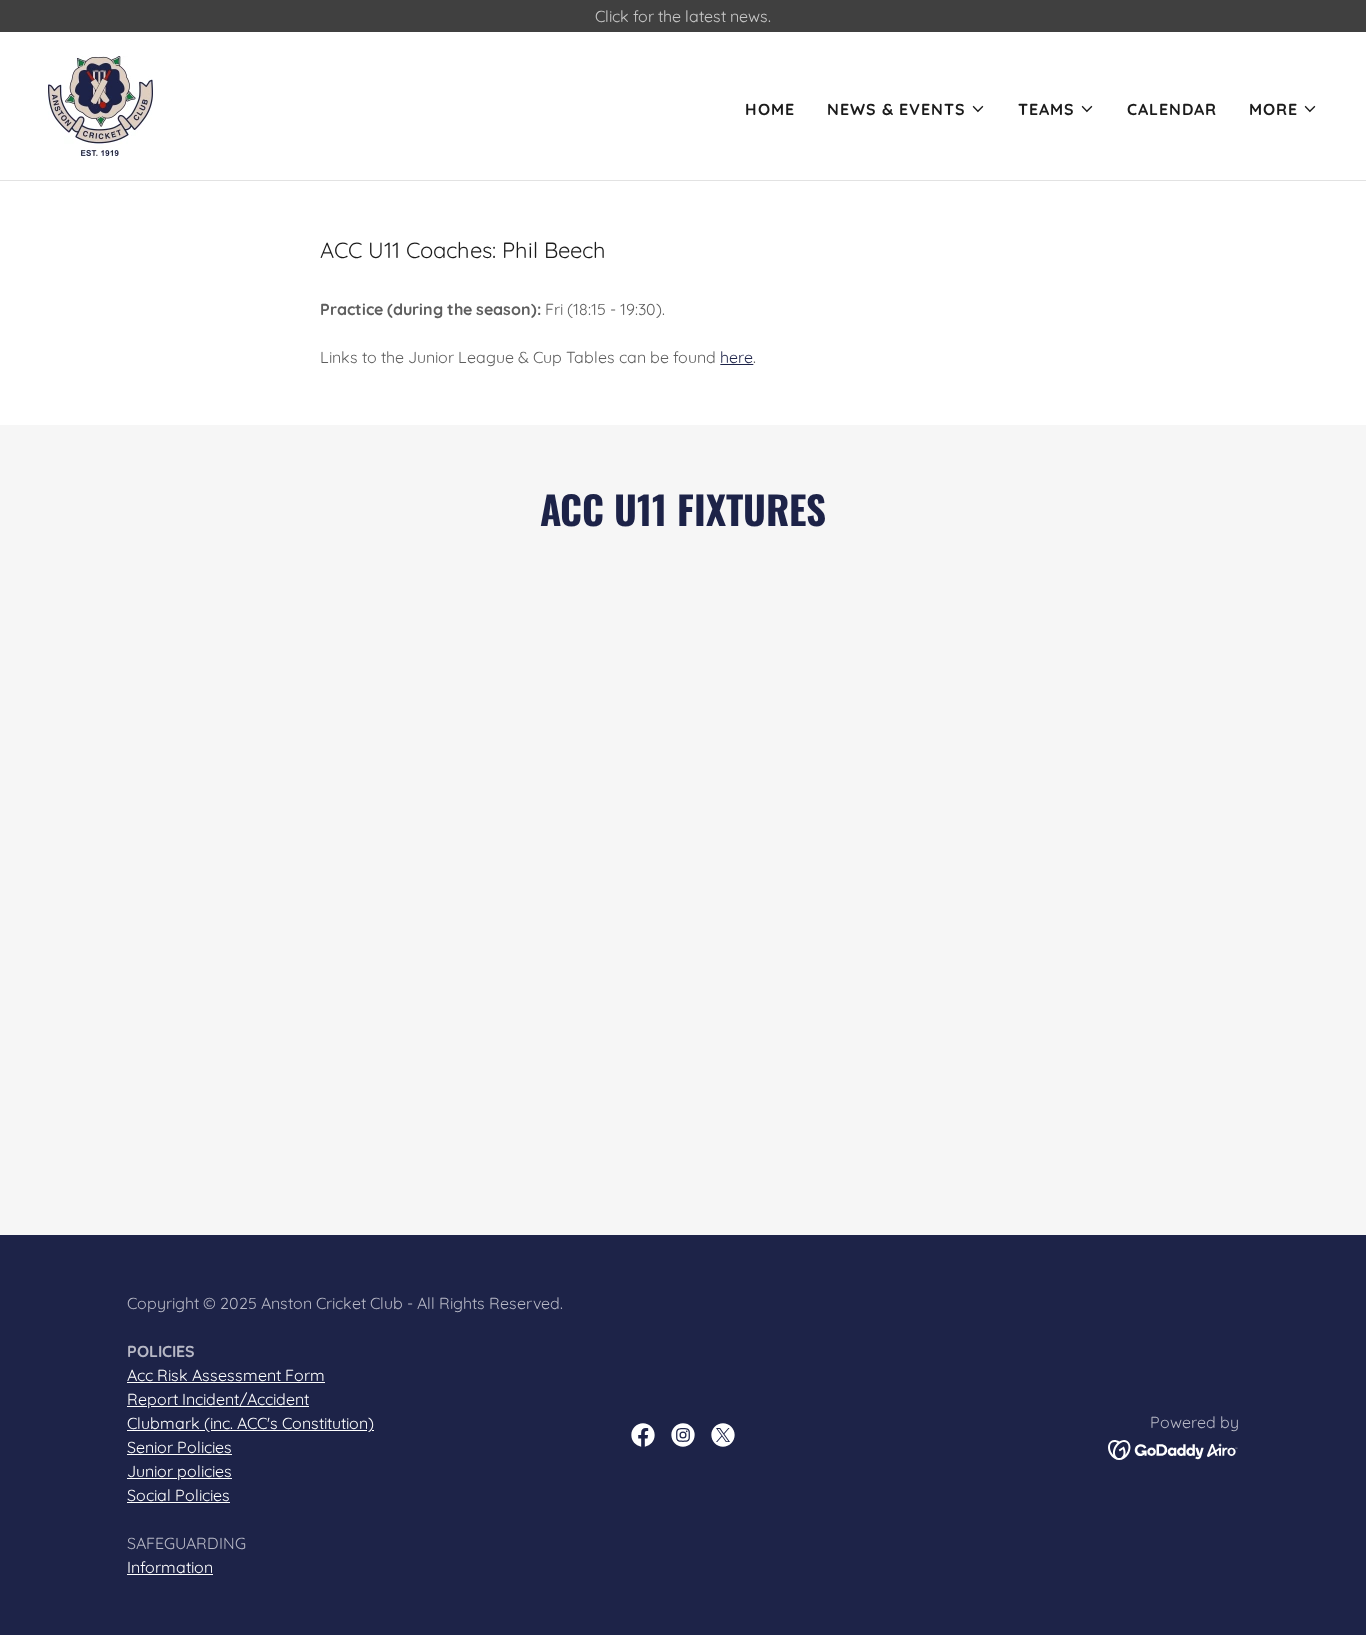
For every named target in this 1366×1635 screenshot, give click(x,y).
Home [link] (770, 109)
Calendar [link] (1172, 109)
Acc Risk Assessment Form (226, 1375)
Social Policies (178, 1495)
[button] (906, 109)
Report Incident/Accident (218, 1399)
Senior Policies (179, 1447)
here (736, 357)
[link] (100, 104)
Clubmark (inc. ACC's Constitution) (250, 1423)
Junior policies (179, 1471)
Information (170, 1567)
